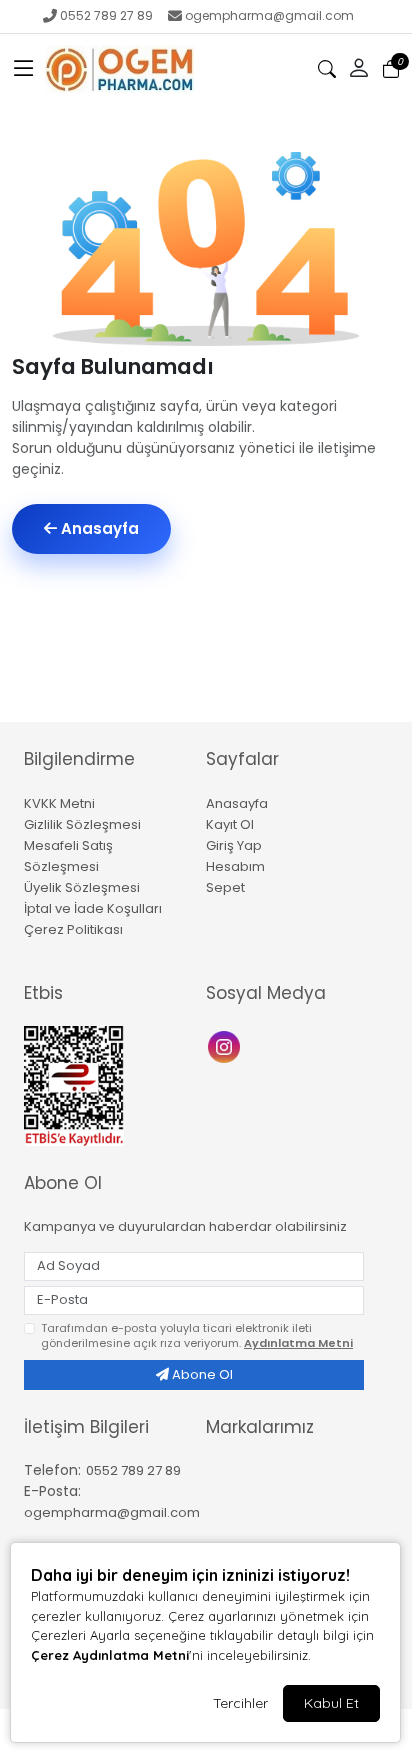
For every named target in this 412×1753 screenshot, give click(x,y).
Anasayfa (98, 528)
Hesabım (235, 866)
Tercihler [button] (240, 1703)
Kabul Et (331, 1703)
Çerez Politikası (73, 929)
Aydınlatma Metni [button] (298, 1343)
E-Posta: (52, 1491)
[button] (24, 69)
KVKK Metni (59, 803)
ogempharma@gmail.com (269, 15)
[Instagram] (226, 1044)
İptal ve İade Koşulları (93, 908)
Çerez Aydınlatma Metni (110, 1655)
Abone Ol (201, 1374)
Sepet (225, 887)
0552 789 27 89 (106, 15)
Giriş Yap (234, 845)
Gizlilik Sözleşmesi (82, 824)
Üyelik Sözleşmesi (82, 887)
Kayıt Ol (230, 824)
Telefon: (52, 1470)
